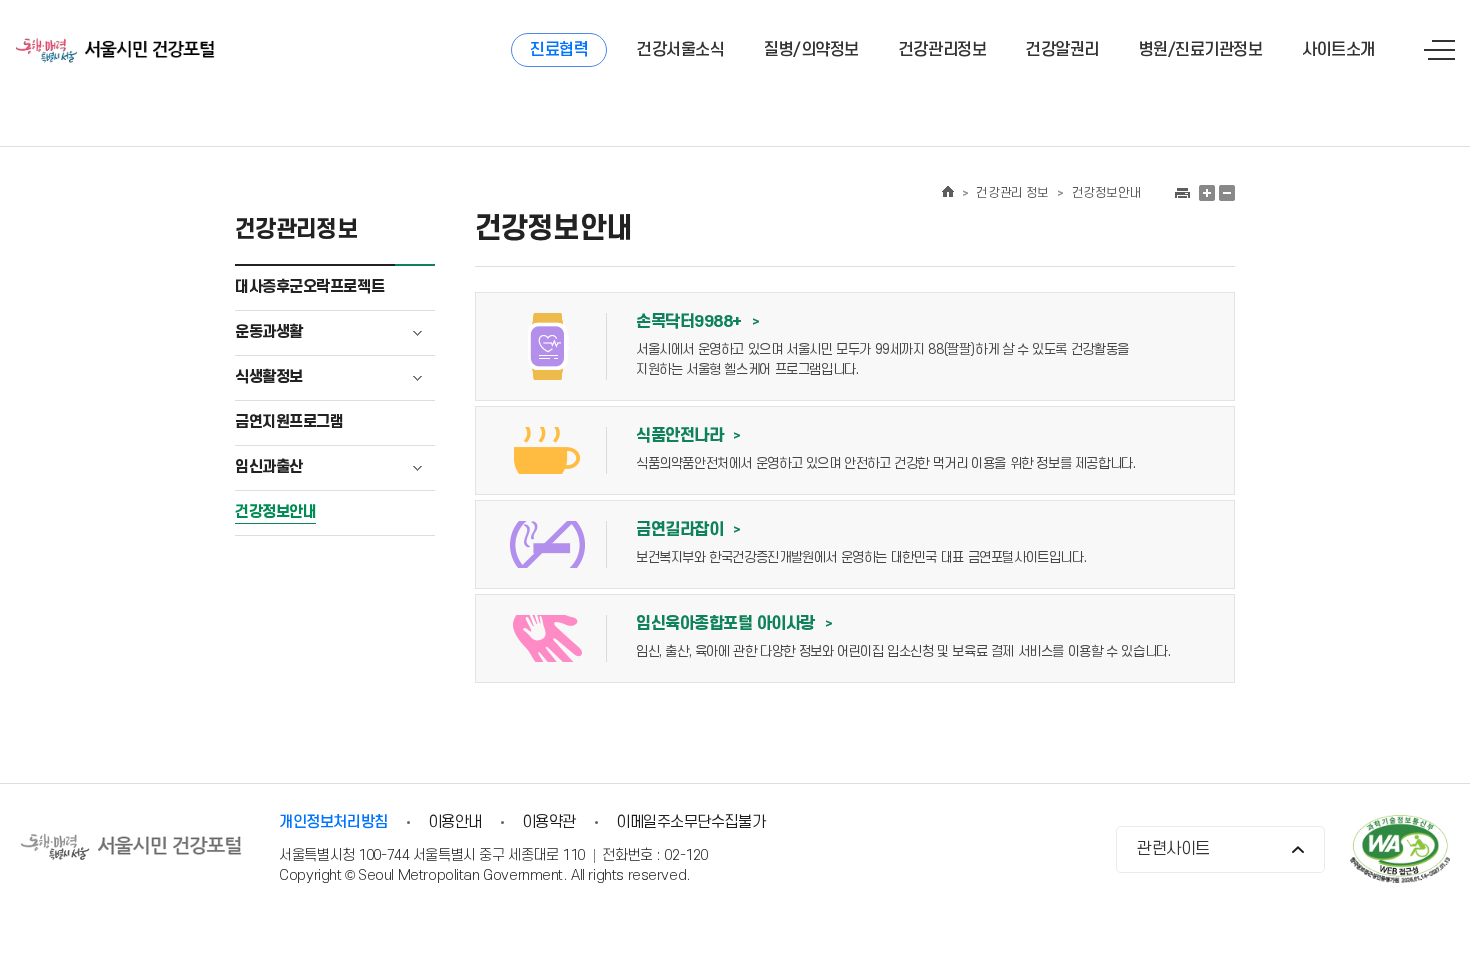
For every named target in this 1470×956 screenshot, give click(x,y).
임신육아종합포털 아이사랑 (734, 624)
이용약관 (549, 822)
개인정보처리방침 (333, 822)
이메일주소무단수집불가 (690, 822)
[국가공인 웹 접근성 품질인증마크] (1400, 851)
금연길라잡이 (688, 530)
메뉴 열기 (1439, 50)
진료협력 (559, 50)
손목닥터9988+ (697, 322)
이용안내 (455, 822)
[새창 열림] (1181, 193)
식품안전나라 (688, 436)
